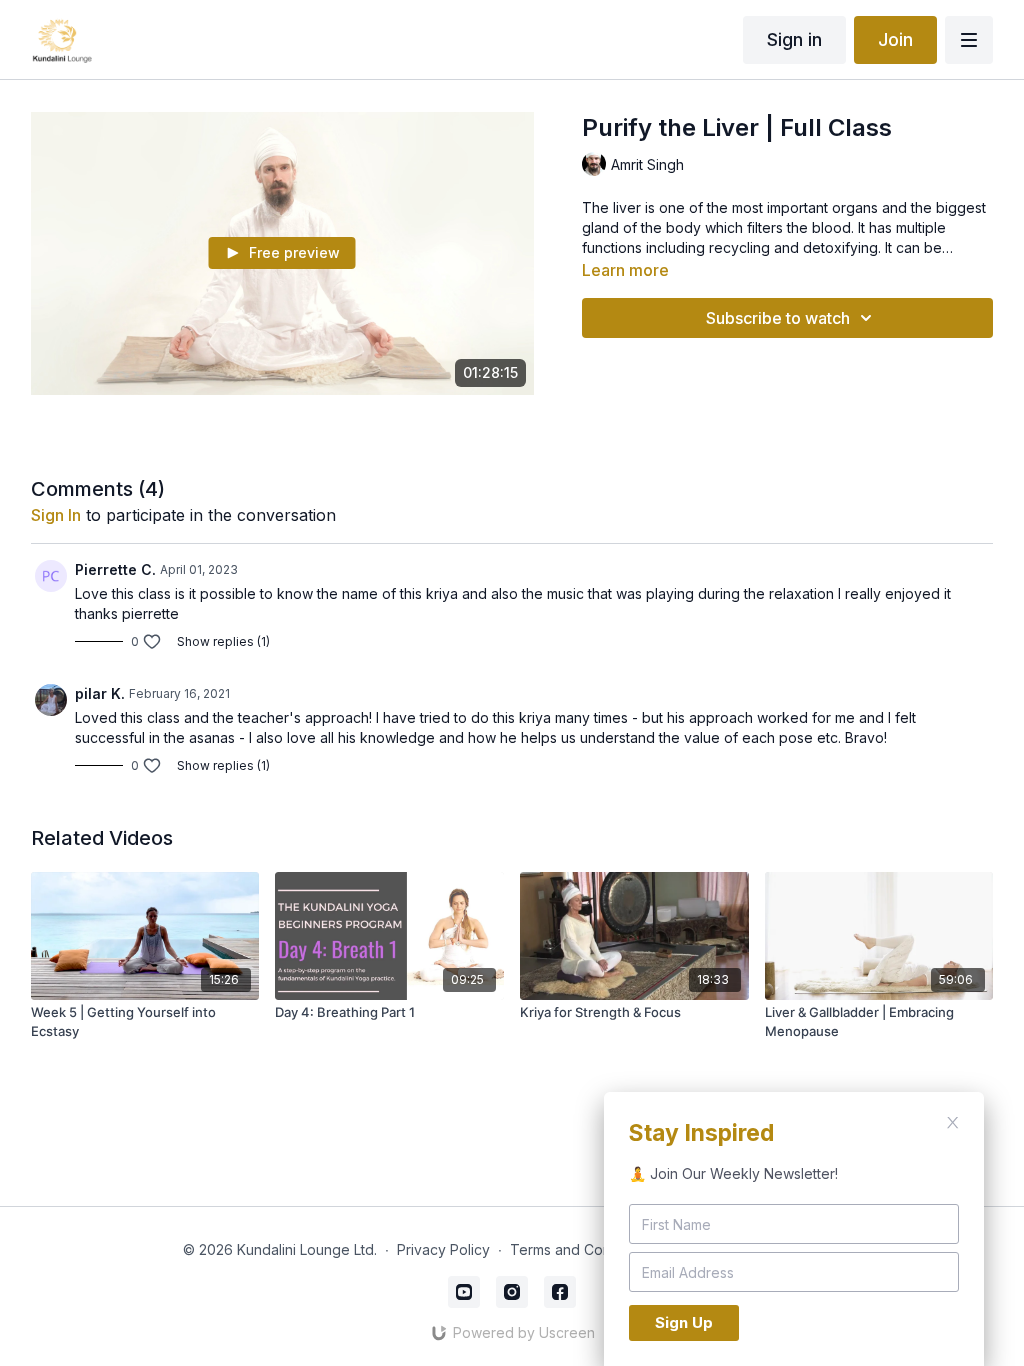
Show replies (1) (223, 641)
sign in (56, 515)
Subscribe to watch (778, 318)
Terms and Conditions (582, 1249)
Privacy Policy (443, 1249)
